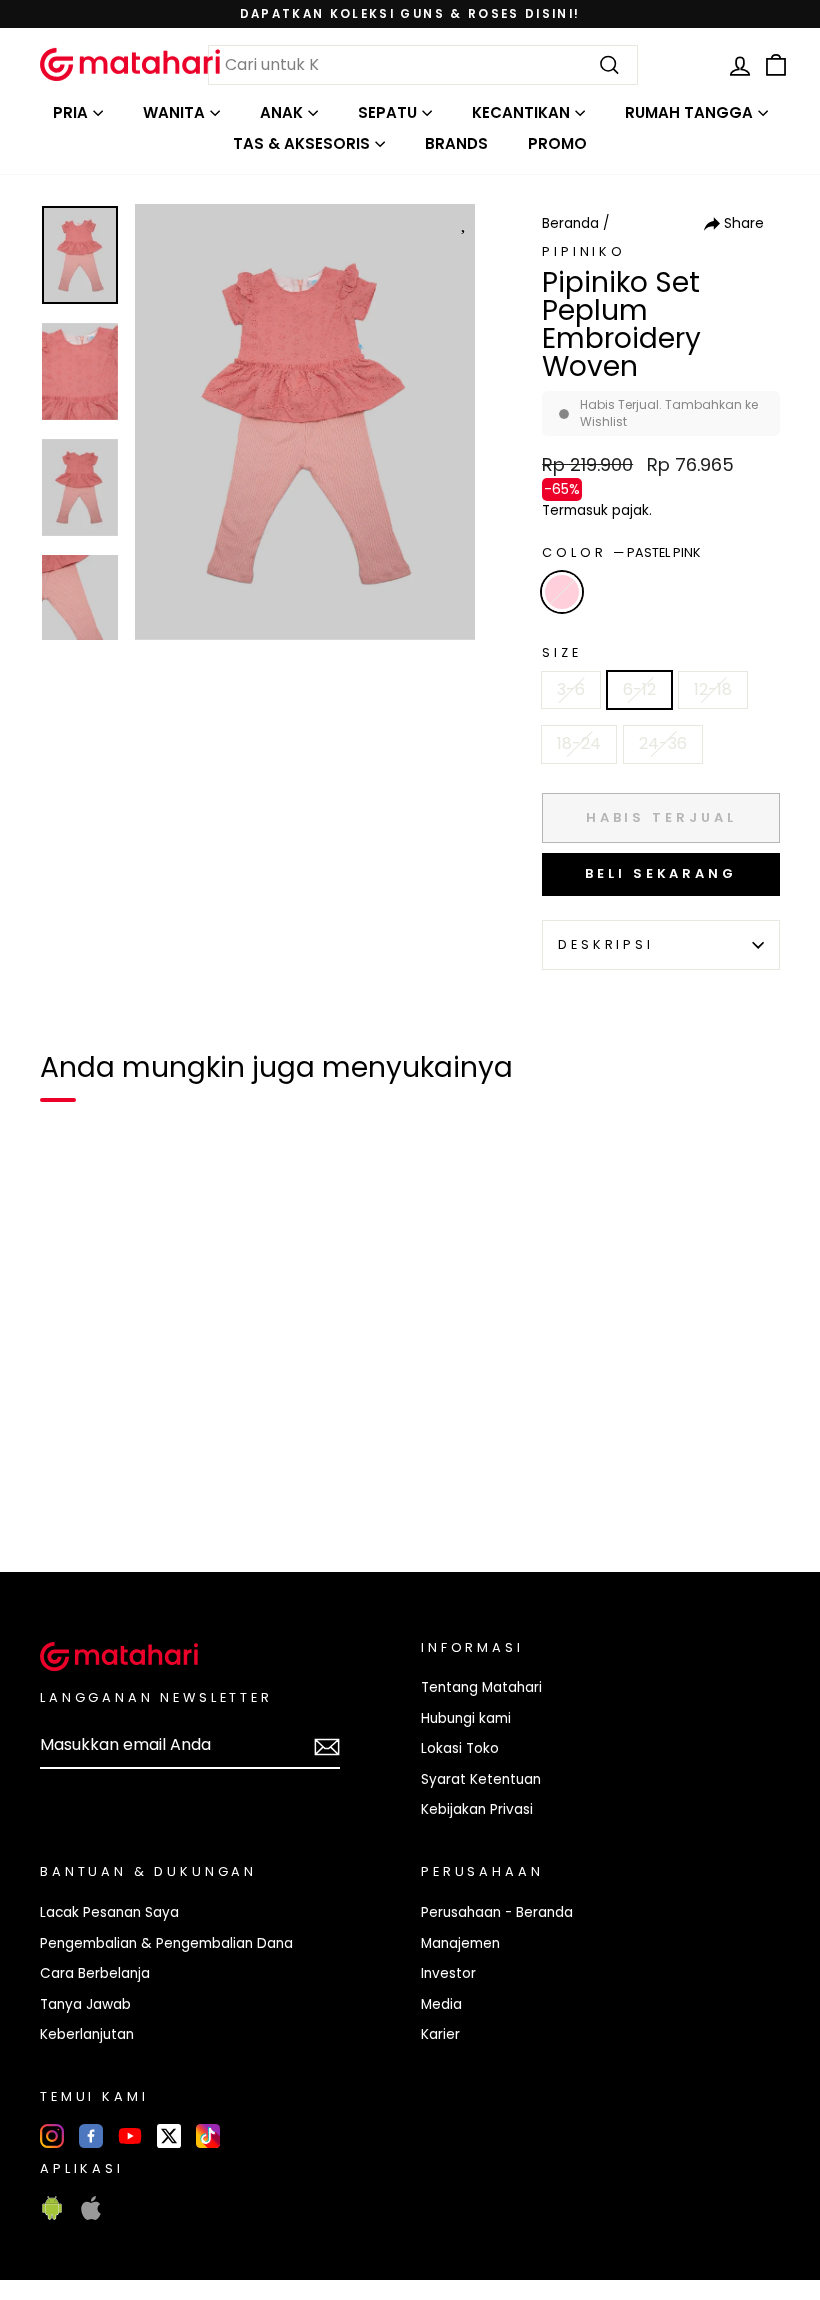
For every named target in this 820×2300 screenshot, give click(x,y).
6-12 (639, 689)
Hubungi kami (466, 1718)
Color (621, 552)
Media (441, 2004)
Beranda (570, 223)
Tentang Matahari (481, 1687)
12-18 (713, 689)
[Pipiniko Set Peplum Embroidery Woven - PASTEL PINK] (68, 1488)
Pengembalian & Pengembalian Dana (166, 1943)
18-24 (579, 743)
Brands (456, 143)
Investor (448, 1973)
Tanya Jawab (85, 2004)
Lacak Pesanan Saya (109, 1912)
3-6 (571, 689)
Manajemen (460, 1943)
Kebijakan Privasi (477, 1809)
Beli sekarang (661, 873)
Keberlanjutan (87, 2034)
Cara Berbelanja (95, 1973)
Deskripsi (606, 944)
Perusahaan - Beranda (497, 1912)
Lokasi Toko (460, 1748)
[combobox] (423, 65)
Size (561, 652)
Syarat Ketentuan (481, 1779)
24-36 (663, 743)
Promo (557, 143)
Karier (440, 2034)
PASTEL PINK (562, 592)
